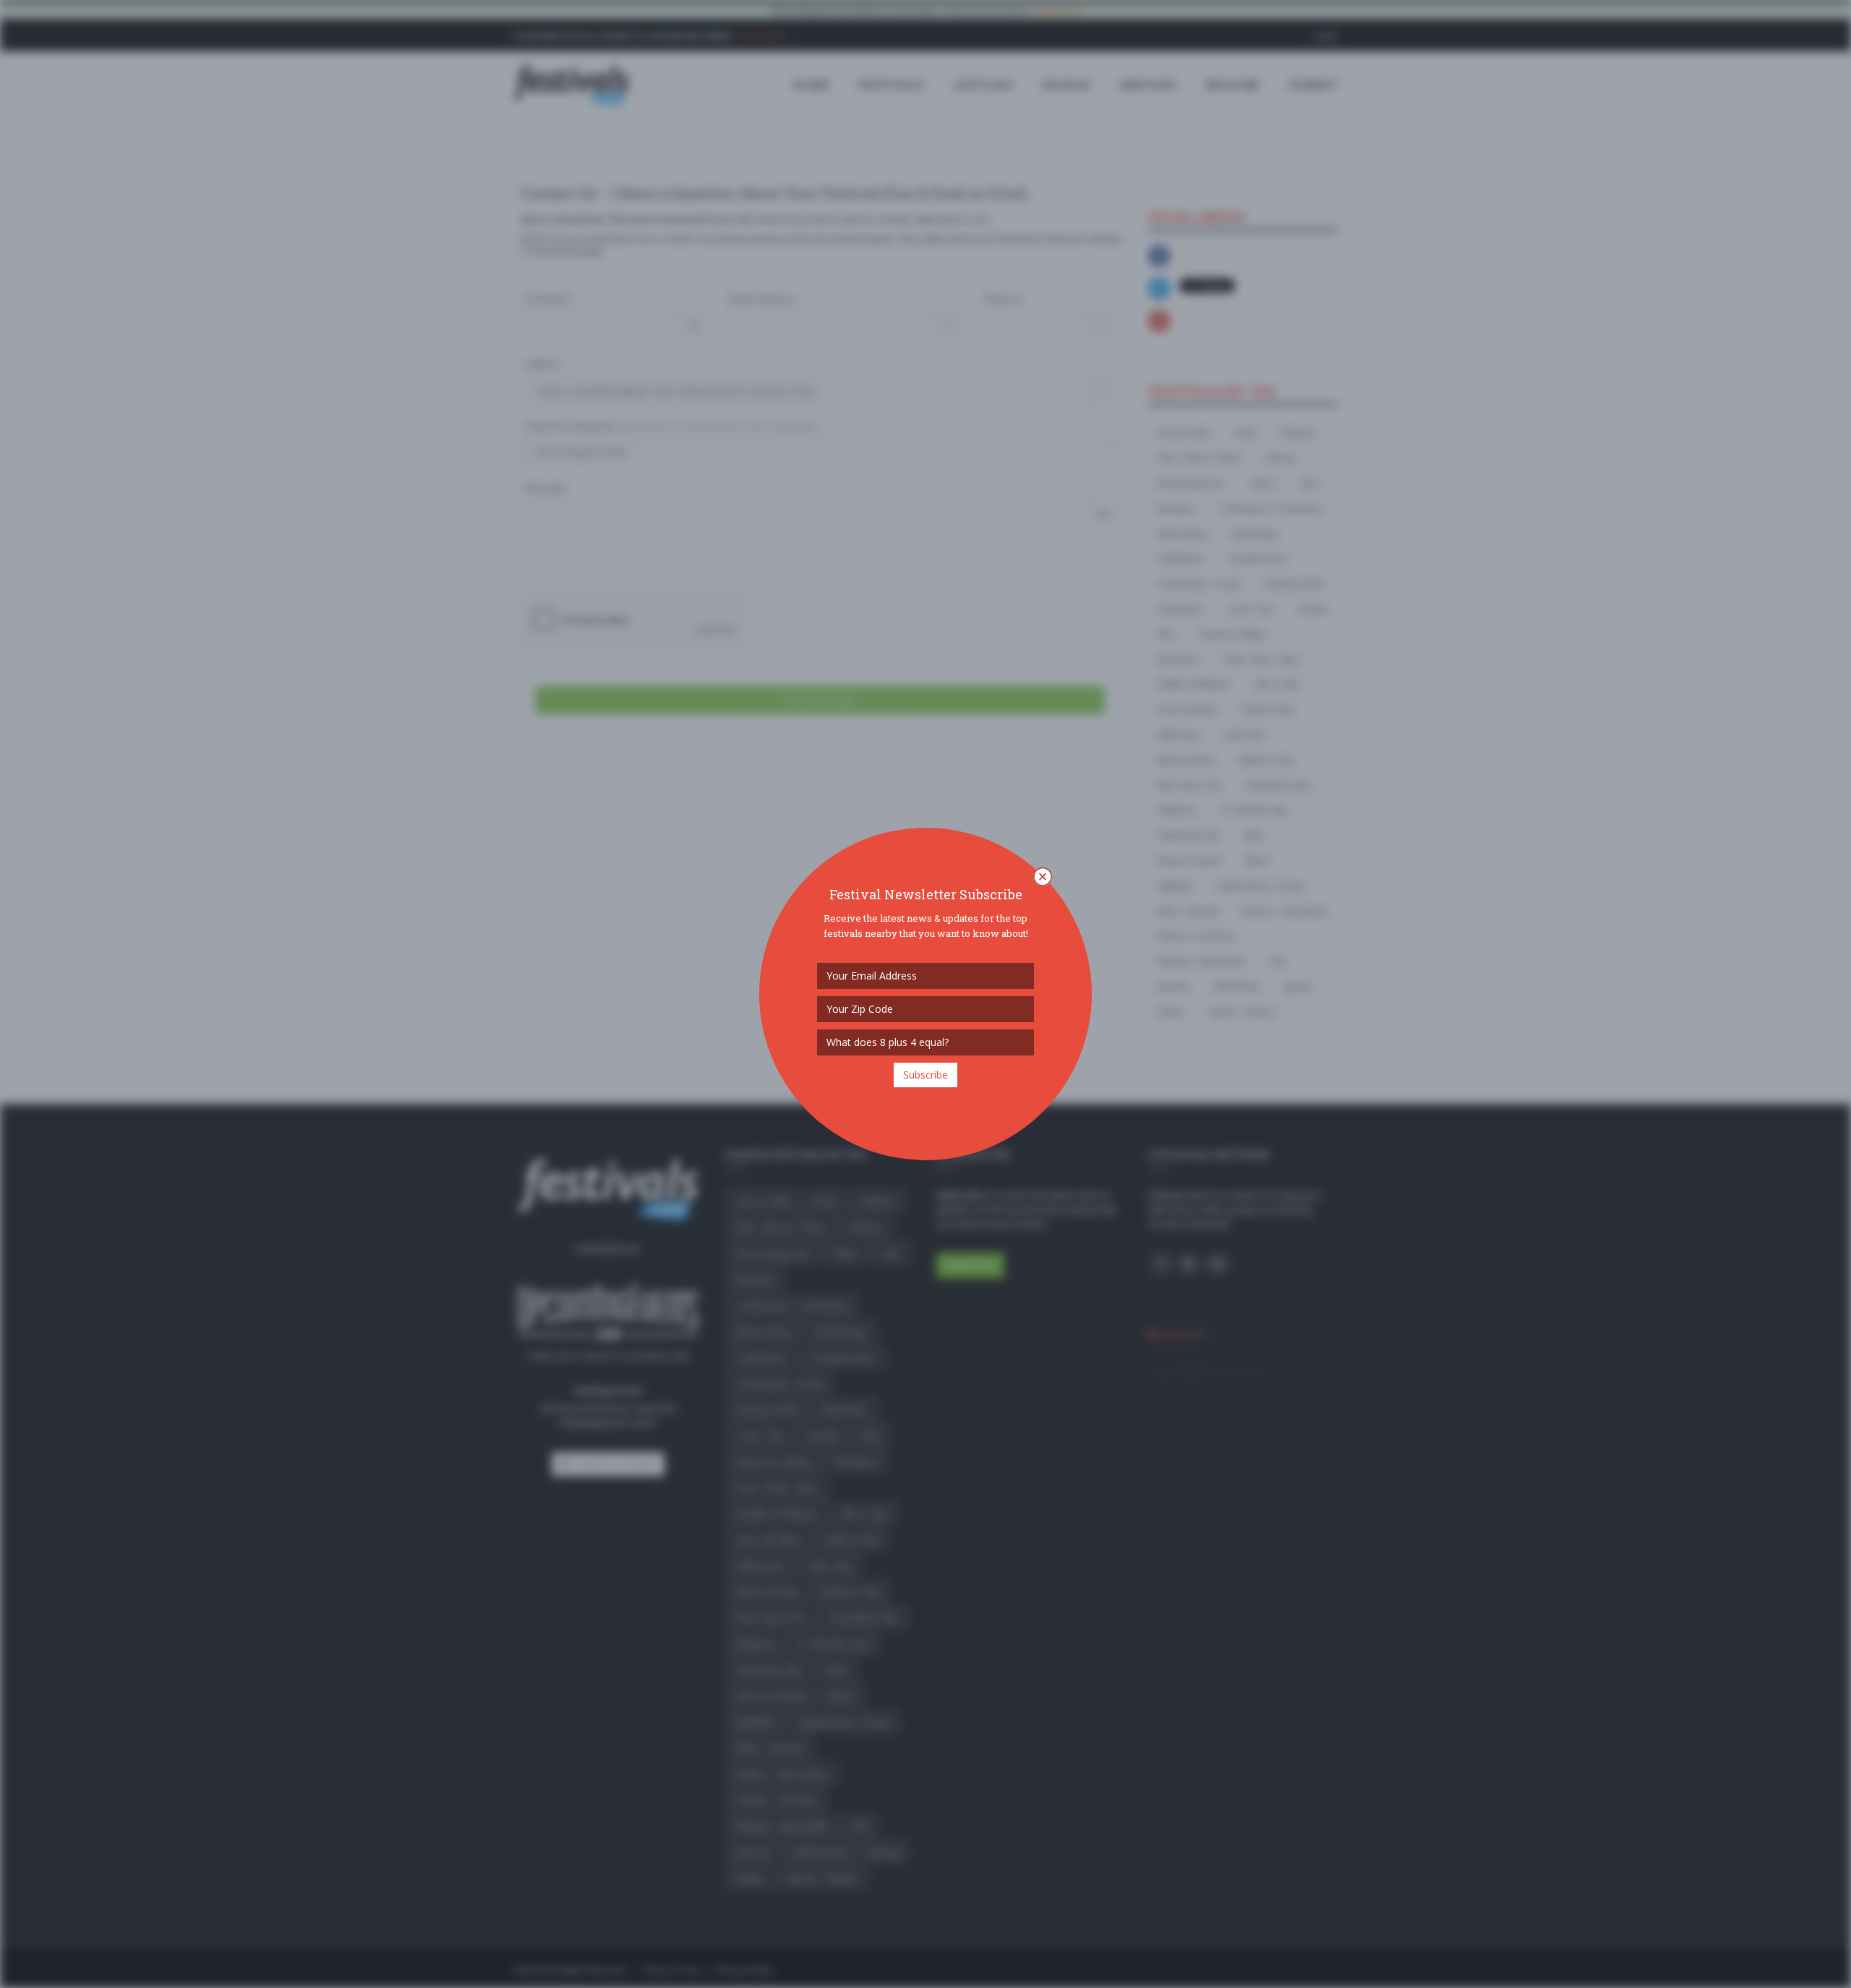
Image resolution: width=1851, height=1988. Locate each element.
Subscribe (925, 1075)
